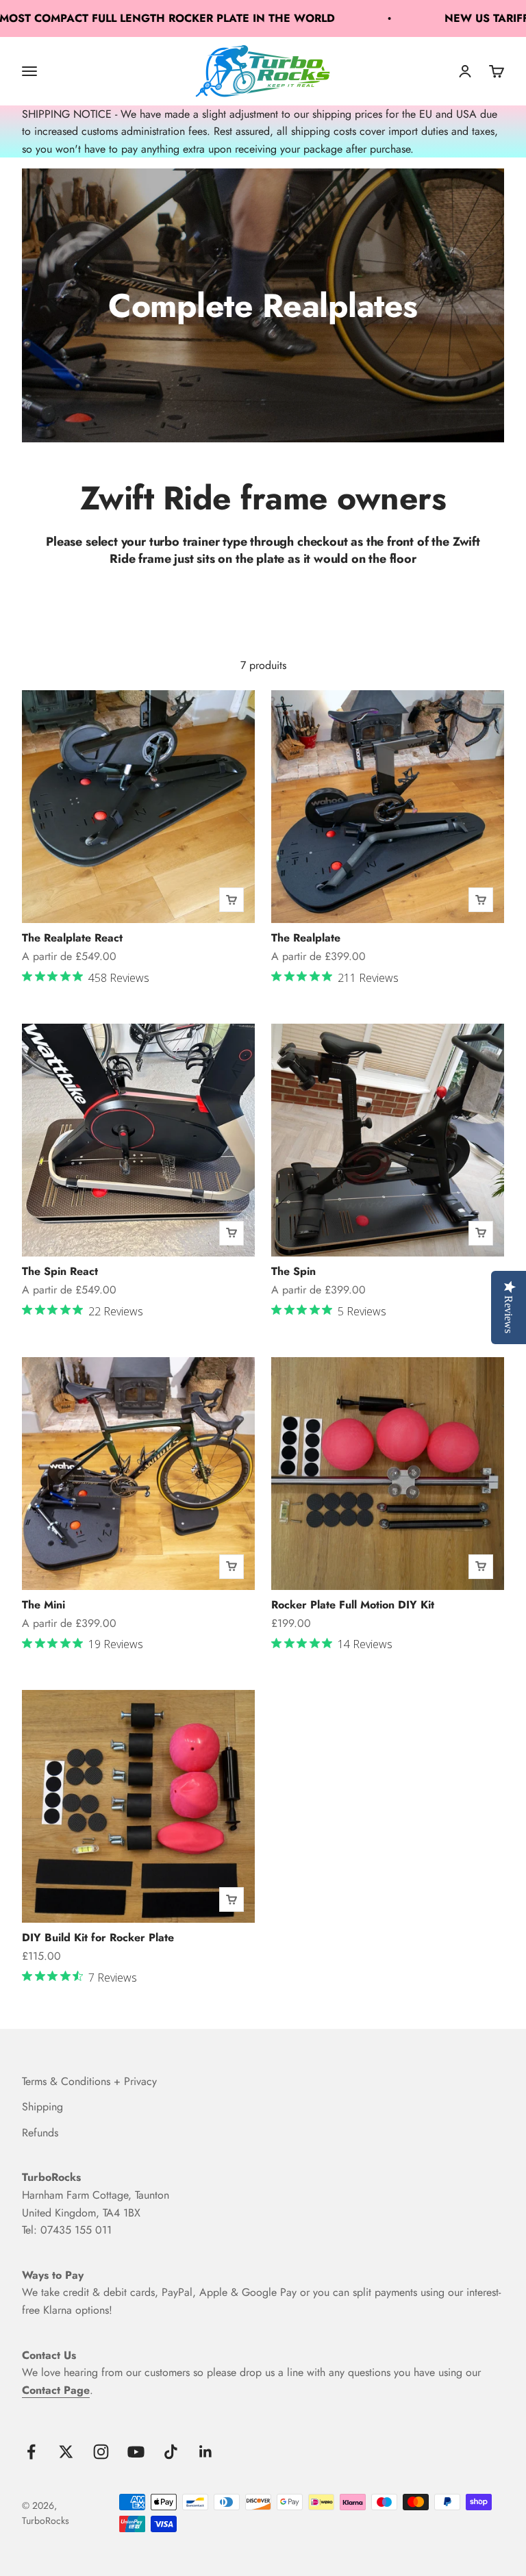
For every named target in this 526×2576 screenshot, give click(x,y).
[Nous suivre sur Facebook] (31, 2452)
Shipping (42, 2107)
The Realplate (306, 938)
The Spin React (60, 1271)
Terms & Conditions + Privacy (89, 2081)
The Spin (293, 1271)
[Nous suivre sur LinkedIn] (206, 2452)
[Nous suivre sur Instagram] (101, 2452)
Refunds (40, 2133)
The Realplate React (72, 938)
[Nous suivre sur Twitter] (66, 2452)
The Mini (43, 1605)
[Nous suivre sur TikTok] (171, 2452)
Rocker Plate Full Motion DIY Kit (353, 1605)
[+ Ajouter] (231, 900)
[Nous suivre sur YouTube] (136, 2452)
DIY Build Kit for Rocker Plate (98, 1937)
